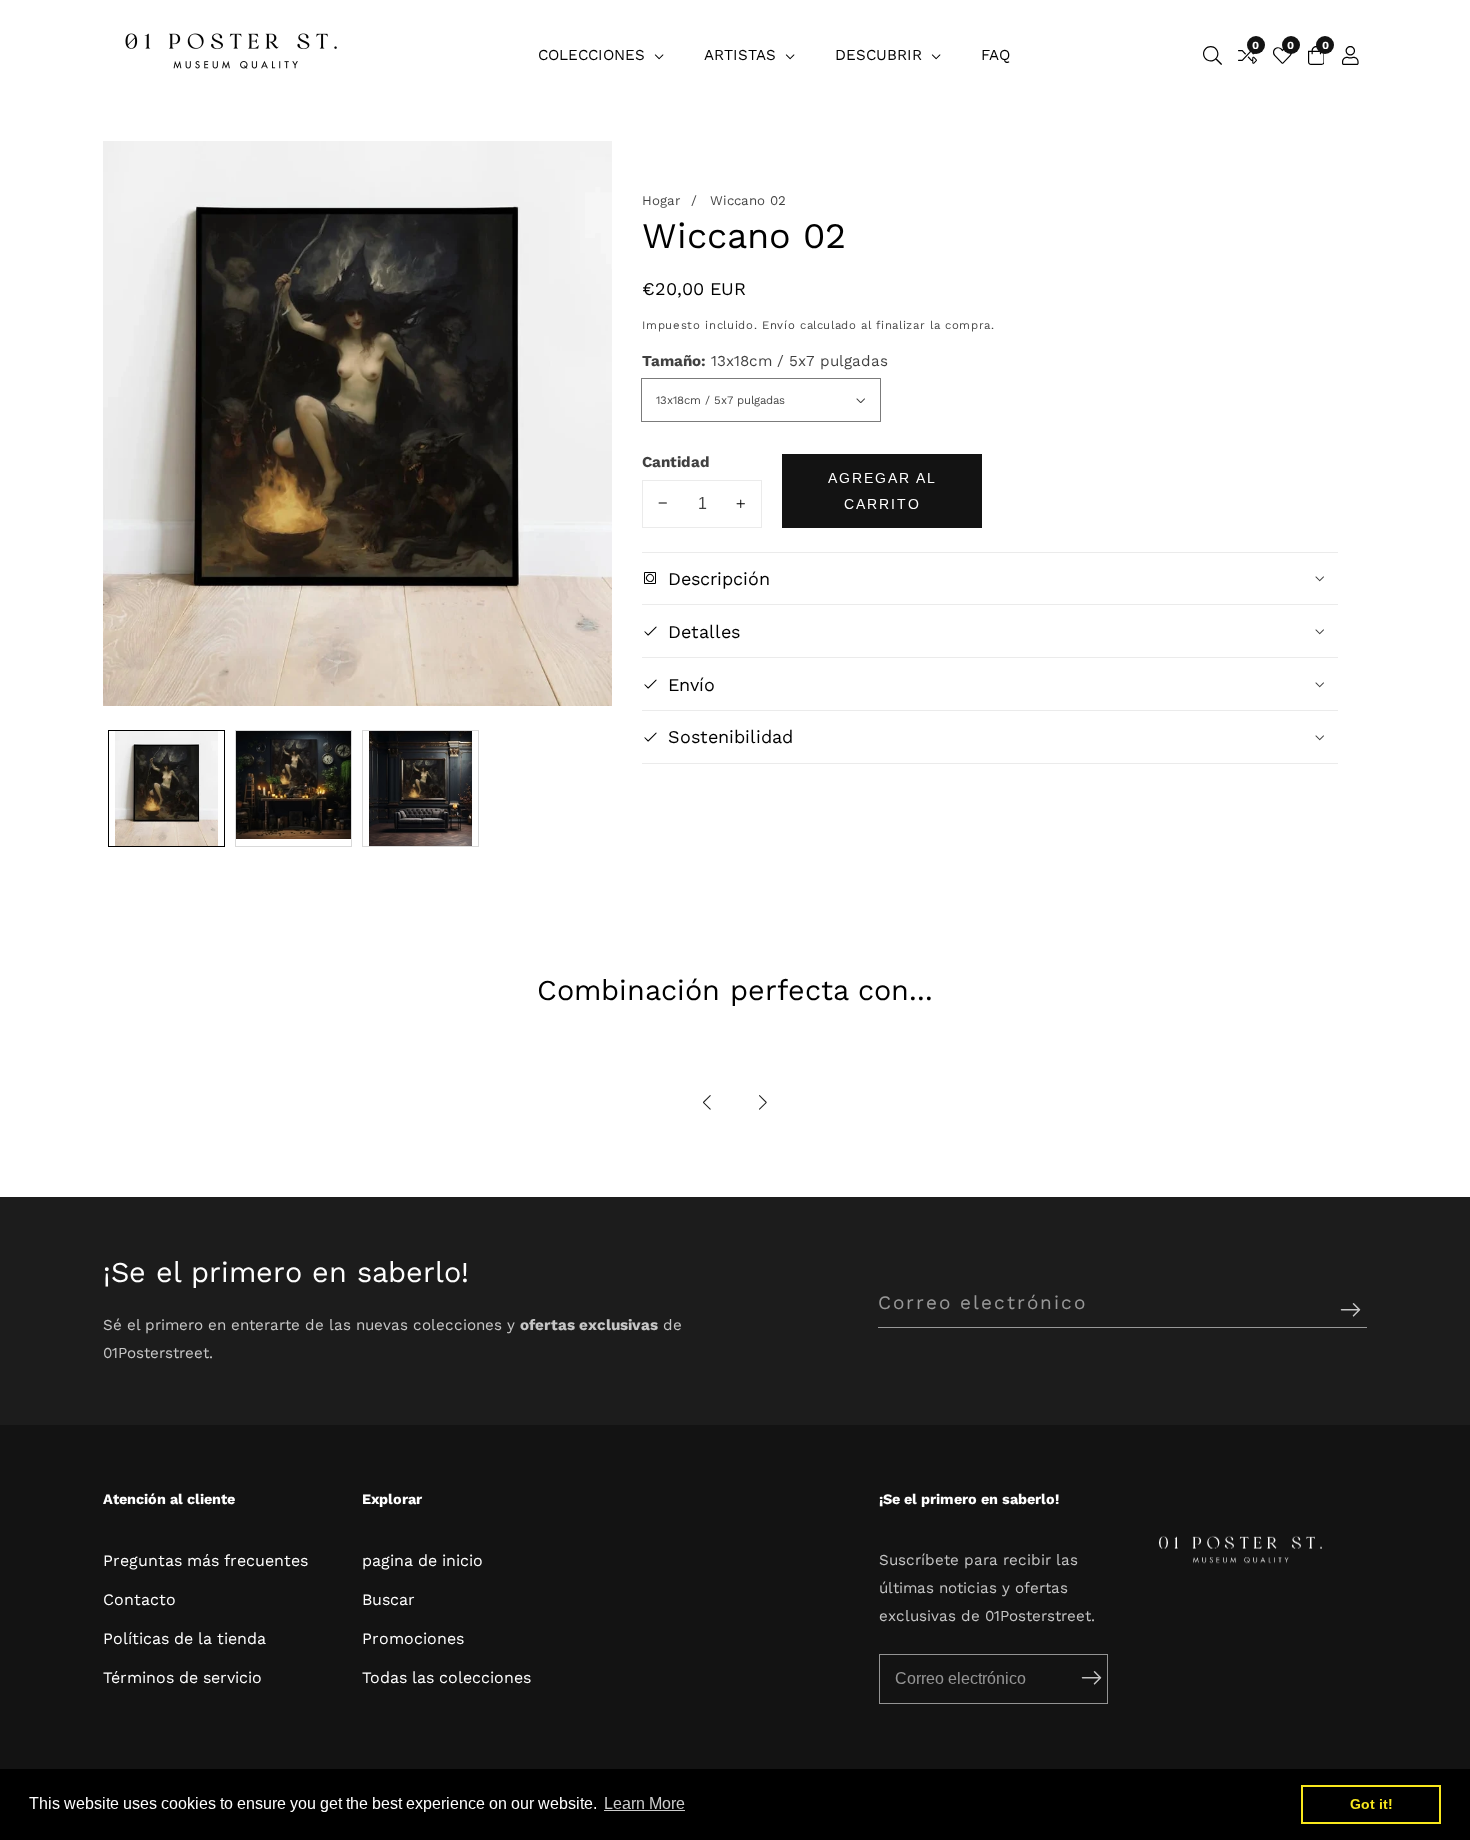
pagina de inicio (422, 1560)
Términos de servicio (182, 1677)
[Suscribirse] (1350, 1310)
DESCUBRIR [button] (881, 55)
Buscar (388, 1599)
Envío (778, 325)
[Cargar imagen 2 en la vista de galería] (293, 788)
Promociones (413, 1638)
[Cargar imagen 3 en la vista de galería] (420, 788)
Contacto (139, 1599)
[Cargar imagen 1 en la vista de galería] (166, 788)
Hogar (661, 200)
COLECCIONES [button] (594, 55)
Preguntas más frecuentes (205, 1560)
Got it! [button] (1371, 1804)
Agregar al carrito (882, 490)
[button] (708, 1102)
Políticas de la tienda (184, 1638)
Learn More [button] (644, 1803)
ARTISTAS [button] (742, 55)
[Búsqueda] (1212, 55)
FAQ (995, 55)
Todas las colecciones (446, 1677)
